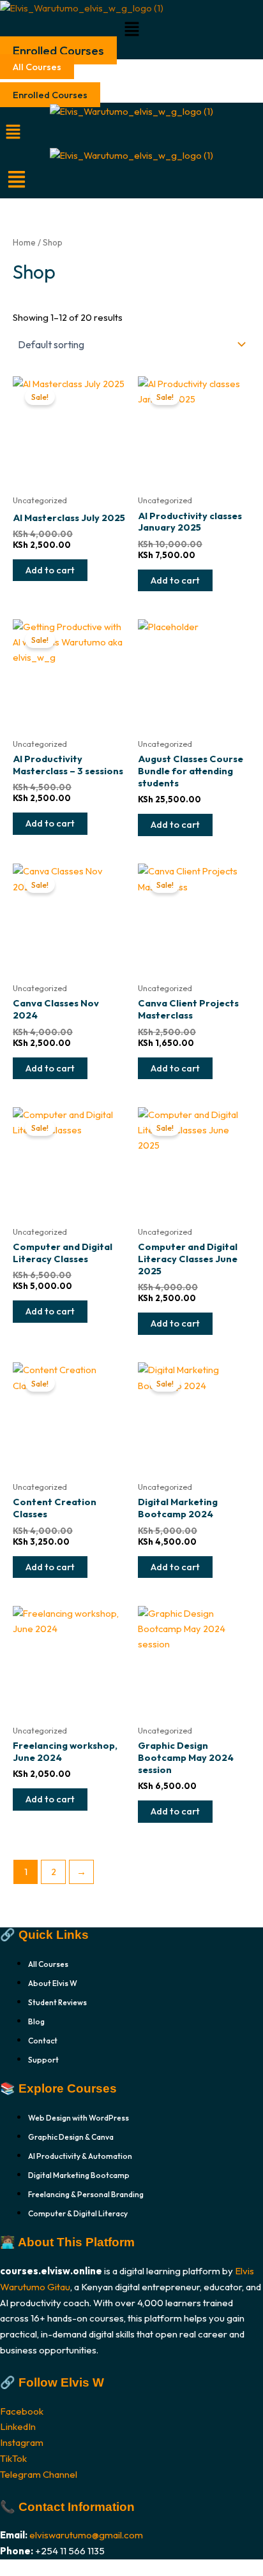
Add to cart (50, 570)
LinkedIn (18, 2426)
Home (24, 242)
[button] (131, 30)
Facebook (22, 2411)
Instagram (22, 2442)
